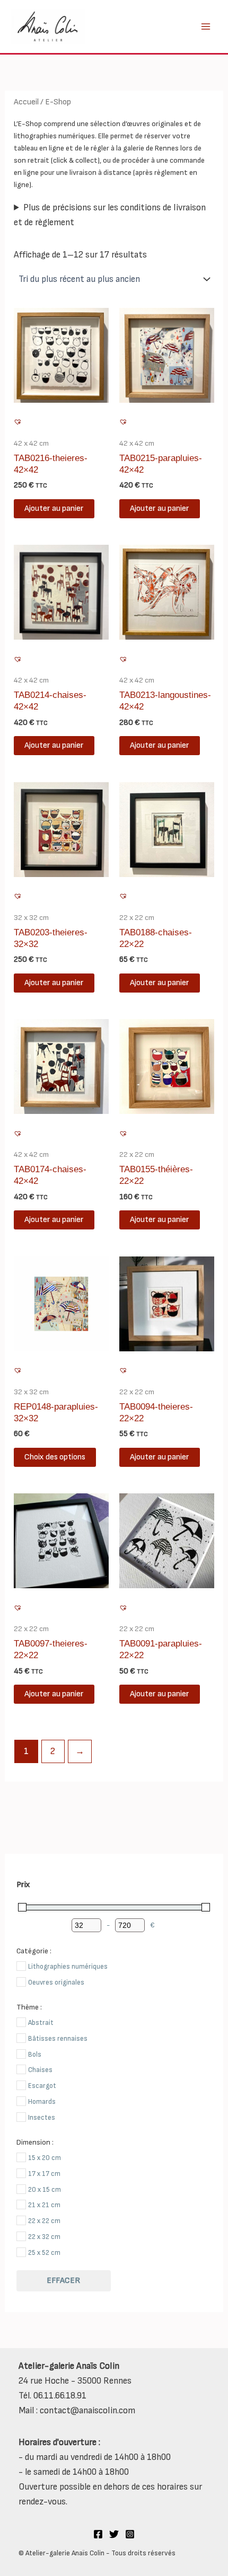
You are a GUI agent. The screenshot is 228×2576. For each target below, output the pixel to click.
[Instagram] (130, 2534)
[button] (19, 423)
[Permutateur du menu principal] (206, 26)
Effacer (63, 2281)
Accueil (26, 102)
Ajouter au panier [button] (54, 508)
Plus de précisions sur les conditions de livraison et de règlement (110, 215)
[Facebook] (98, 2534)
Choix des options (55, 1457)
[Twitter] (114, 2534)
